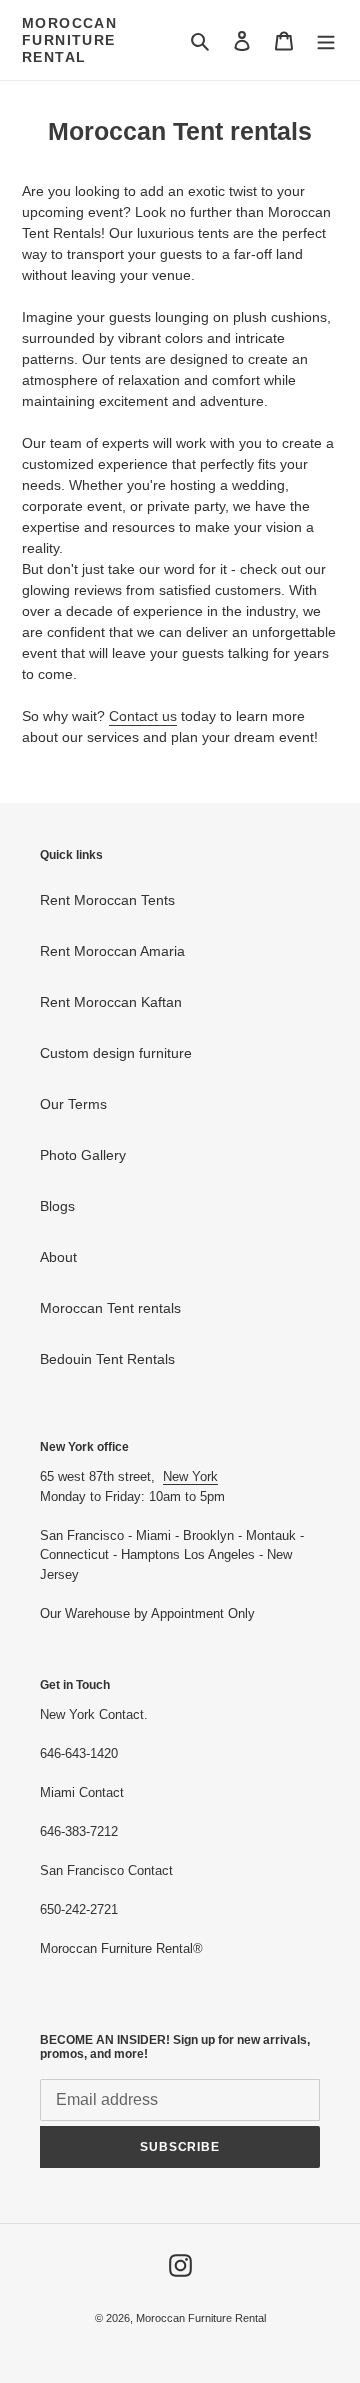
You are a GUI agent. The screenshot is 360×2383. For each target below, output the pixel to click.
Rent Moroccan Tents (107, 900)
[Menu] (326, 40)
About (58, 1257)
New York (190, 1476)
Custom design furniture (116, 1053)
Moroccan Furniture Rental (69, 40)
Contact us (143, 716)
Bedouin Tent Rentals (107, 1359)
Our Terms (73, 1104)
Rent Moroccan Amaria (112, 951)
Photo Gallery (83, 1155)
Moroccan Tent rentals (110, 1308)
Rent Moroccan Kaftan (111, 1002)
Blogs (57, 1206)
